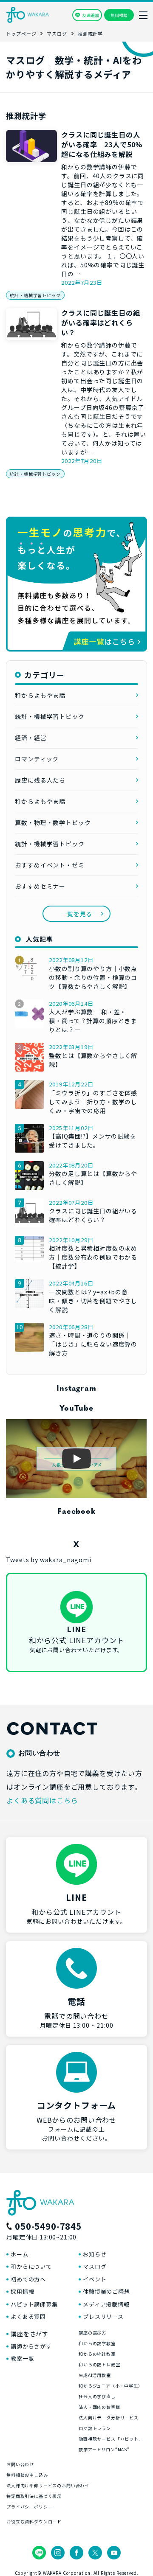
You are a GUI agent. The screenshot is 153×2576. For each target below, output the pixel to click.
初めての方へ (28, 2279)
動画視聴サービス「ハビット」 (111, 2439)
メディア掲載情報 (106, 2304)
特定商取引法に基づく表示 (34, 2496)
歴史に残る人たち (40, 780)
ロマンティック (37, 759)
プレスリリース (103, 2316)
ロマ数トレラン (95, 2428)
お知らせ (95, 2254)
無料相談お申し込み (27, 2475)
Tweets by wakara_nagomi (48, 1560)
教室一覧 (22, 2359)
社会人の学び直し (97, 2396)
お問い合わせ (20, 2464)
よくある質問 (28, 2316)
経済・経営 (31, 738)
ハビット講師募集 (34, 2304)
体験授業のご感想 (106, 2291)
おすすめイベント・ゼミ (50, 865)
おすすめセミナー (40, 886)
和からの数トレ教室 (99, 2364)
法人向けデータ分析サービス (109, 2417)
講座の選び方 (92, 2333)
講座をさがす (30, 2334)
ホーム (20, 2254)
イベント (95, 2279)
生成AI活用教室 (95, 2375)
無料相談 (119, 15)
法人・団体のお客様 (99, 2407)
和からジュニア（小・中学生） (111, 2386)
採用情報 (22, 2291)
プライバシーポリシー (29, 2507)
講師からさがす (31, 2346)
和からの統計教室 (97, 2354)
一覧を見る (76, 914)
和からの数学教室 (97, 2343)
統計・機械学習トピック (35, 295)
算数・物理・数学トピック (53, 822)
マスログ (95, 2266)
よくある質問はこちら (42, 1800)
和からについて (31, 2266)
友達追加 (91, 15)
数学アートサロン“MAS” (104, 2449)
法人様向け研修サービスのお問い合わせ (48, 2485)
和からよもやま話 (40, 695)
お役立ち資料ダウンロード (34, 2521)
